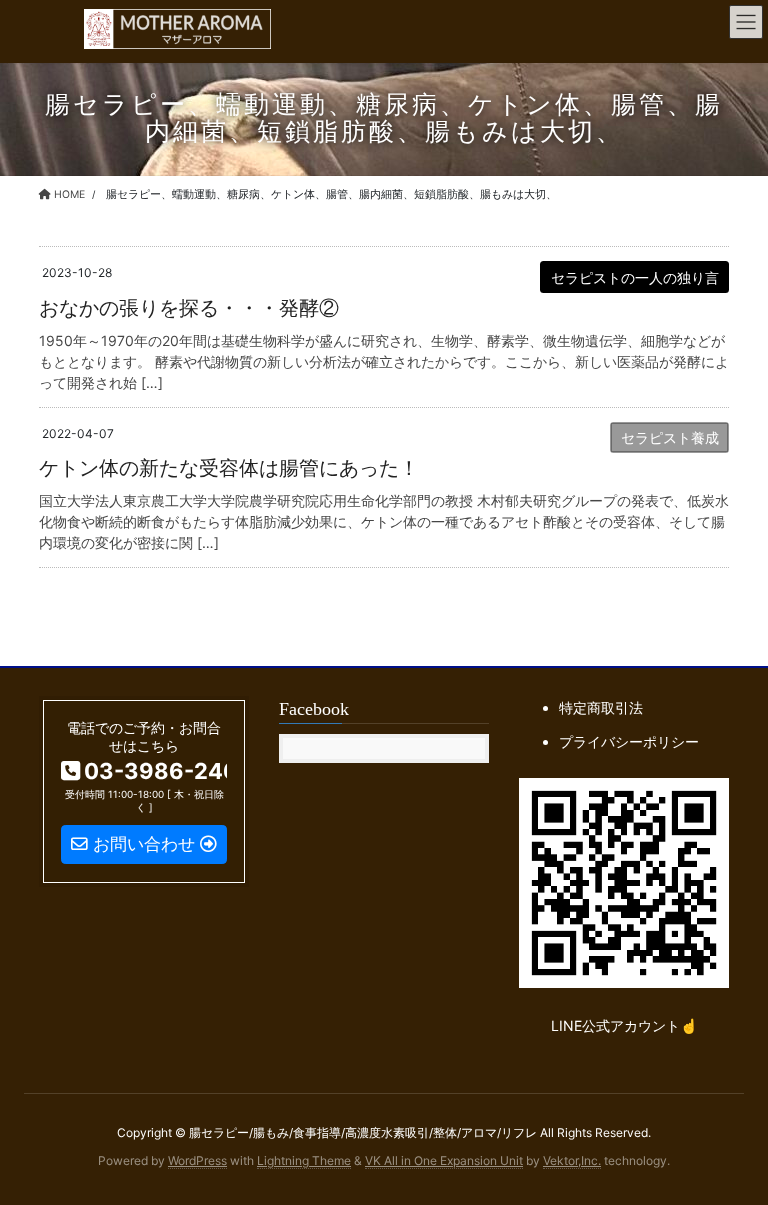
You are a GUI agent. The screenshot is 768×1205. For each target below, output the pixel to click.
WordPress (197, 1160)
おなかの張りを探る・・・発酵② (189, 308)
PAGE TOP (730, 1151)
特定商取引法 (601, 707)
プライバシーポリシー (629, 741)
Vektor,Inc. (572, 1160)
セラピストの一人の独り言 (635, 277)
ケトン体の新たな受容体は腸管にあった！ (229, 468)
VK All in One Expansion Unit (444, 1160)
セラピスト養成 (670, 437)
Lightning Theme (304, 1160)
